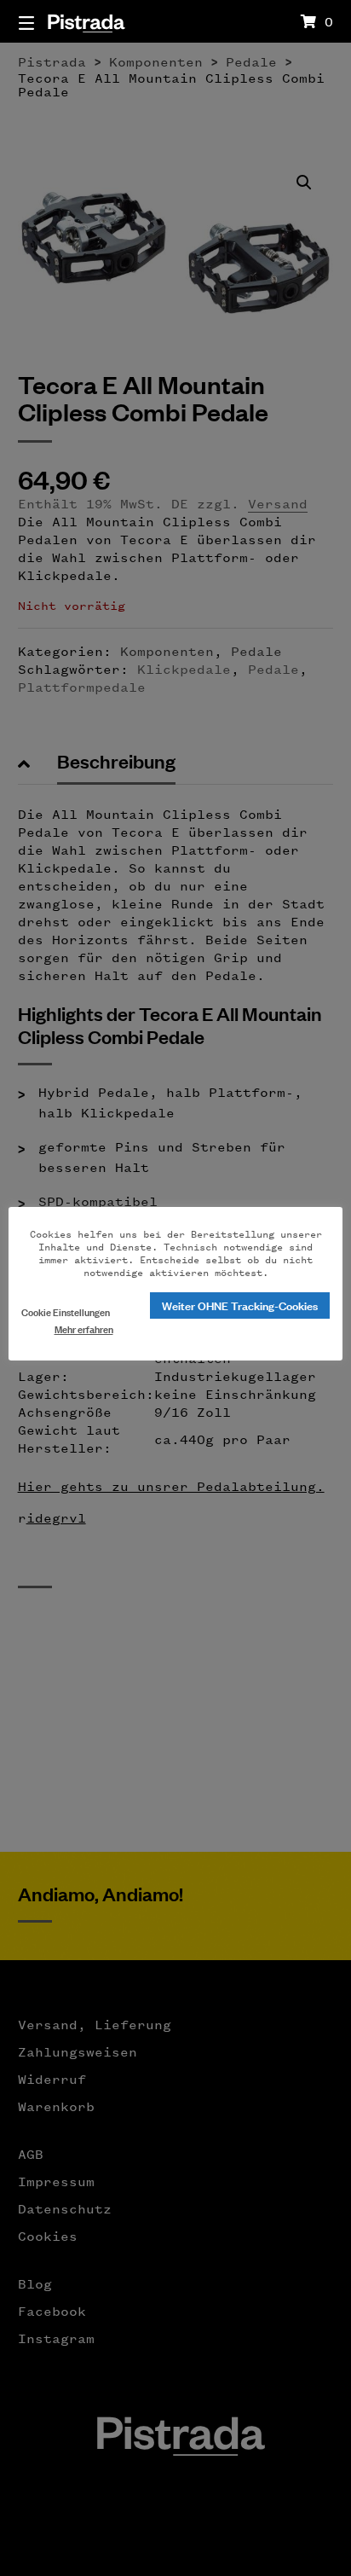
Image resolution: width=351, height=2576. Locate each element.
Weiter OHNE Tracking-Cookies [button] (240, 1305)
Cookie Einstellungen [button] (66, 1311)
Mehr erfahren (84, 1329)
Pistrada (86, 21)
